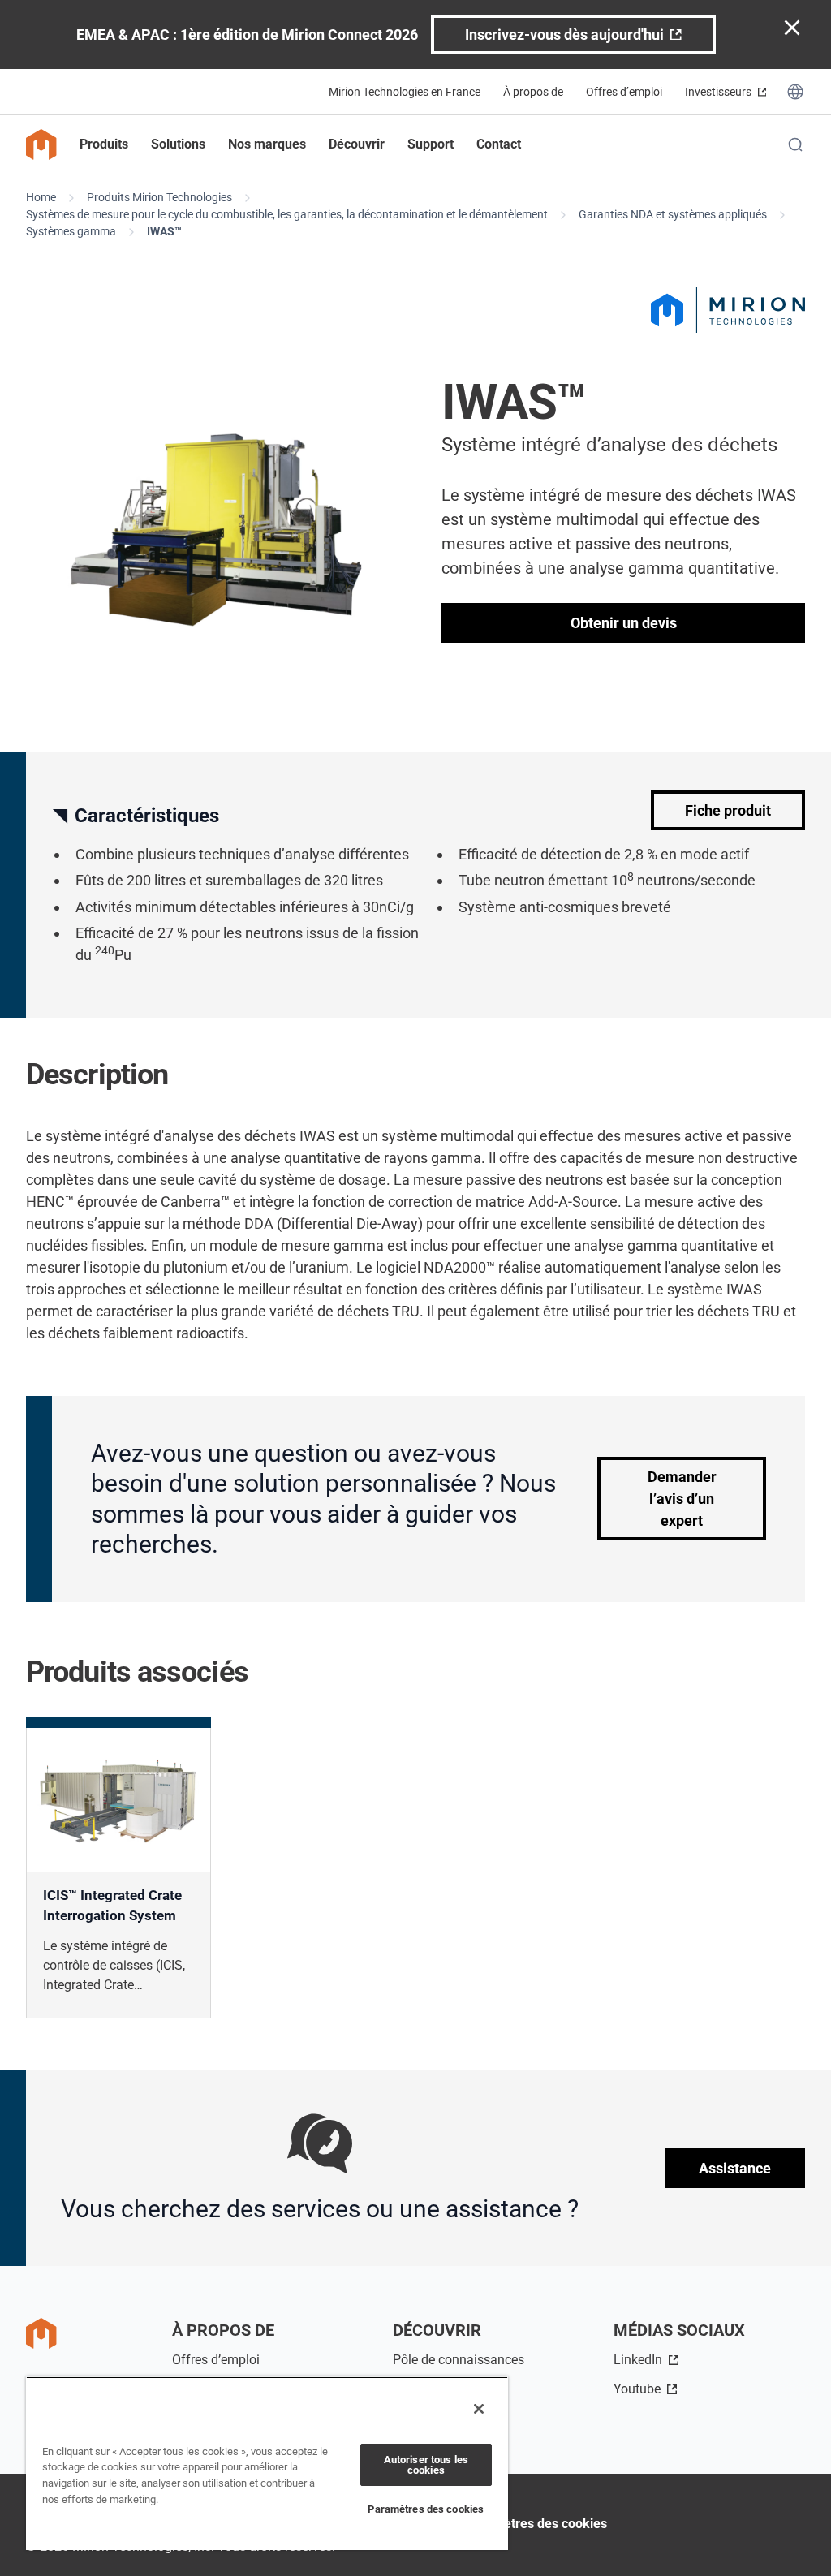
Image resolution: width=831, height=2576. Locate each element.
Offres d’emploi (624, 92)
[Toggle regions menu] (795, 92)
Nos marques (267, 144)
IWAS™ (164, 231)
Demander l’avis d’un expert (682, 1499)
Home (41, 197)
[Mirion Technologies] (728, 310)
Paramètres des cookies (536, 2524)
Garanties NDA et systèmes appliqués (673, 214)
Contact (499, 144)
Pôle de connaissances (459, 2360)
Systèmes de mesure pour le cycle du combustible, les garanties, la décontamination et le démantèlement (287, 214)
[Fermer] (479, 2409)
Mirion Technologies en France (405, 92)
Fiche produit (728, 810)
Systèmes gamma (71, 231)
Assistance (735, 2168)
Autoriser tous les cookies (426, 2465)
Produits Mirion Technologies (159, 197)
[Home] (41, 144)
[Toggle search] (795, 144)
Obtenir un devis (624, 623)
